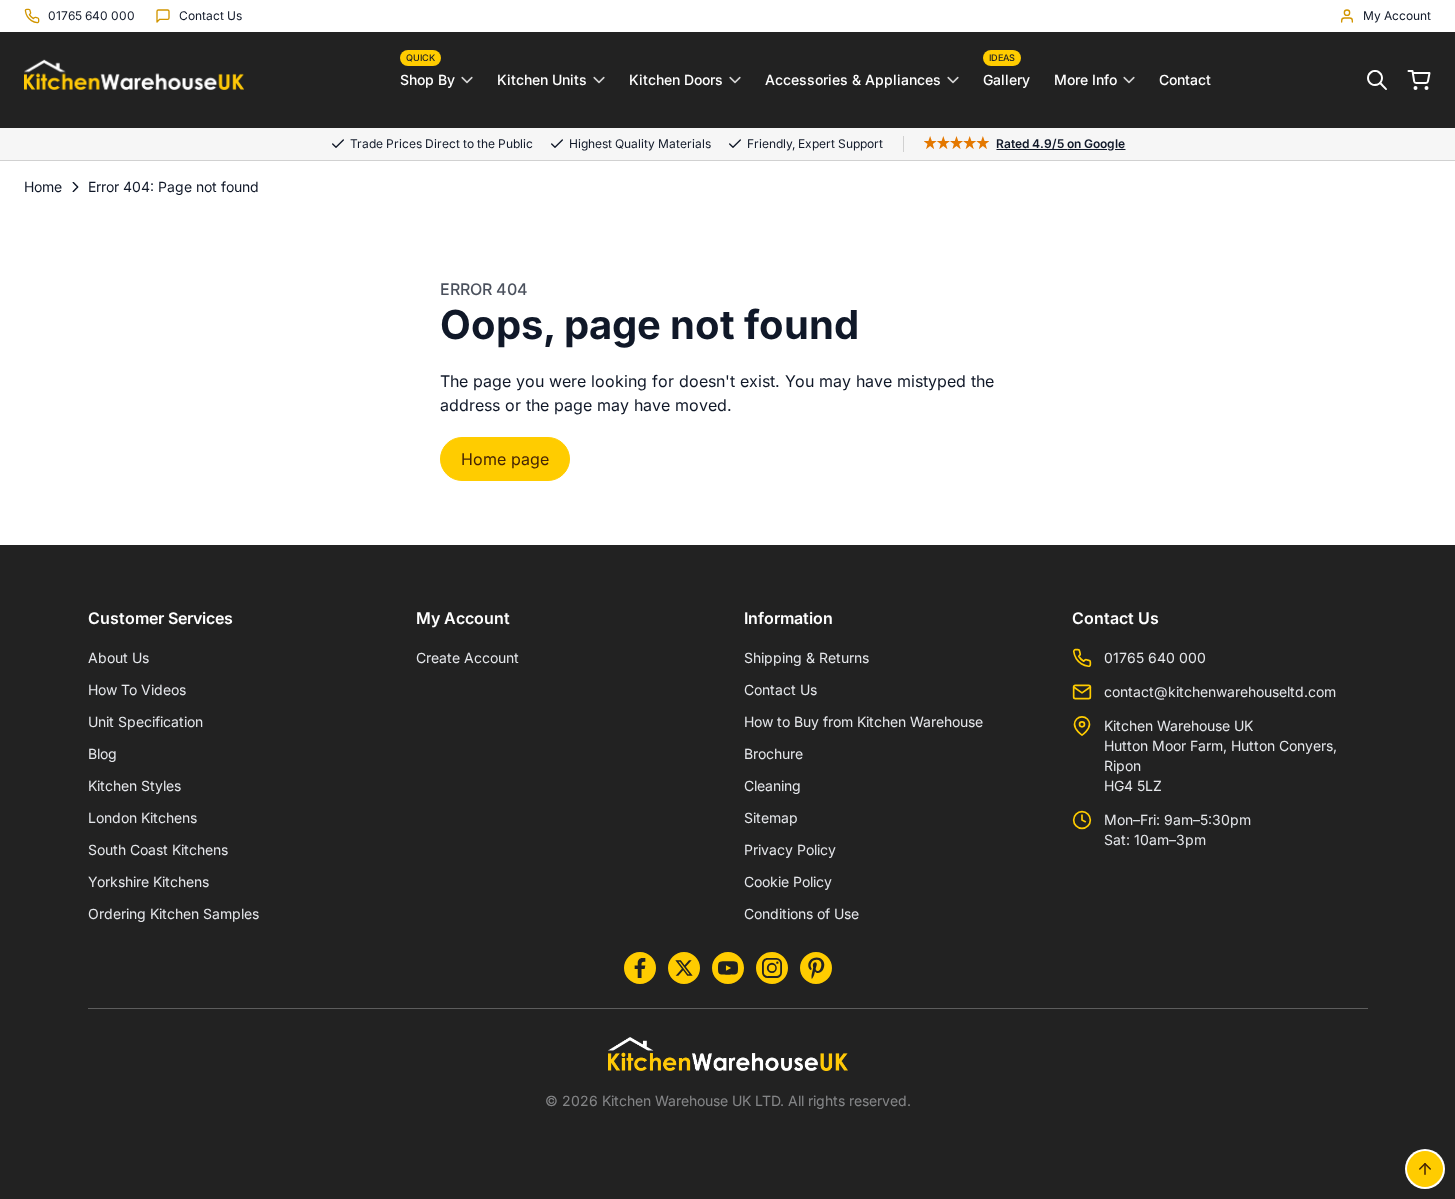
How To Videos (137, 689)
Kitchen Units (542, 79)
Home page (505, 459)
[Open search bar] (1377, 80)
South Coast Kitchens (158, 849)
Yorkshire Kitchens (148, 881)
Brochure (773, 753)
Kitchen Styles (134, 785)
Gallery (1006, 75)
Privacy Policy (790, 849)
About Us (118, 657)
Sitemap (771, 817)
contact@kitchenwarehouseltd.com (1220, 691)
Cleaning (772, 785)
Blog (102, 753)
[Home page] (134, 80)
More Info (1085, 79)
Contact (1185, 79)
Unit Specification (145, 721)
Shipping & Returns (806, 657)
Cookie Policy (788, 881)
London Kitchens (142, 817)
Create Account (467, 657)
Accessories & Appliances (853, 79)
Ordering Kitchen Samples (173, 913)
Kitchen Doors (676, 79)
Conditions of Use (801, 913)
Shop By (427, 75)
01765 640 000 (1155, 657)
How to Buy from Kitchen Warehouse (863, 721)
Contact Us (780, 689)
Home (43, 186)
